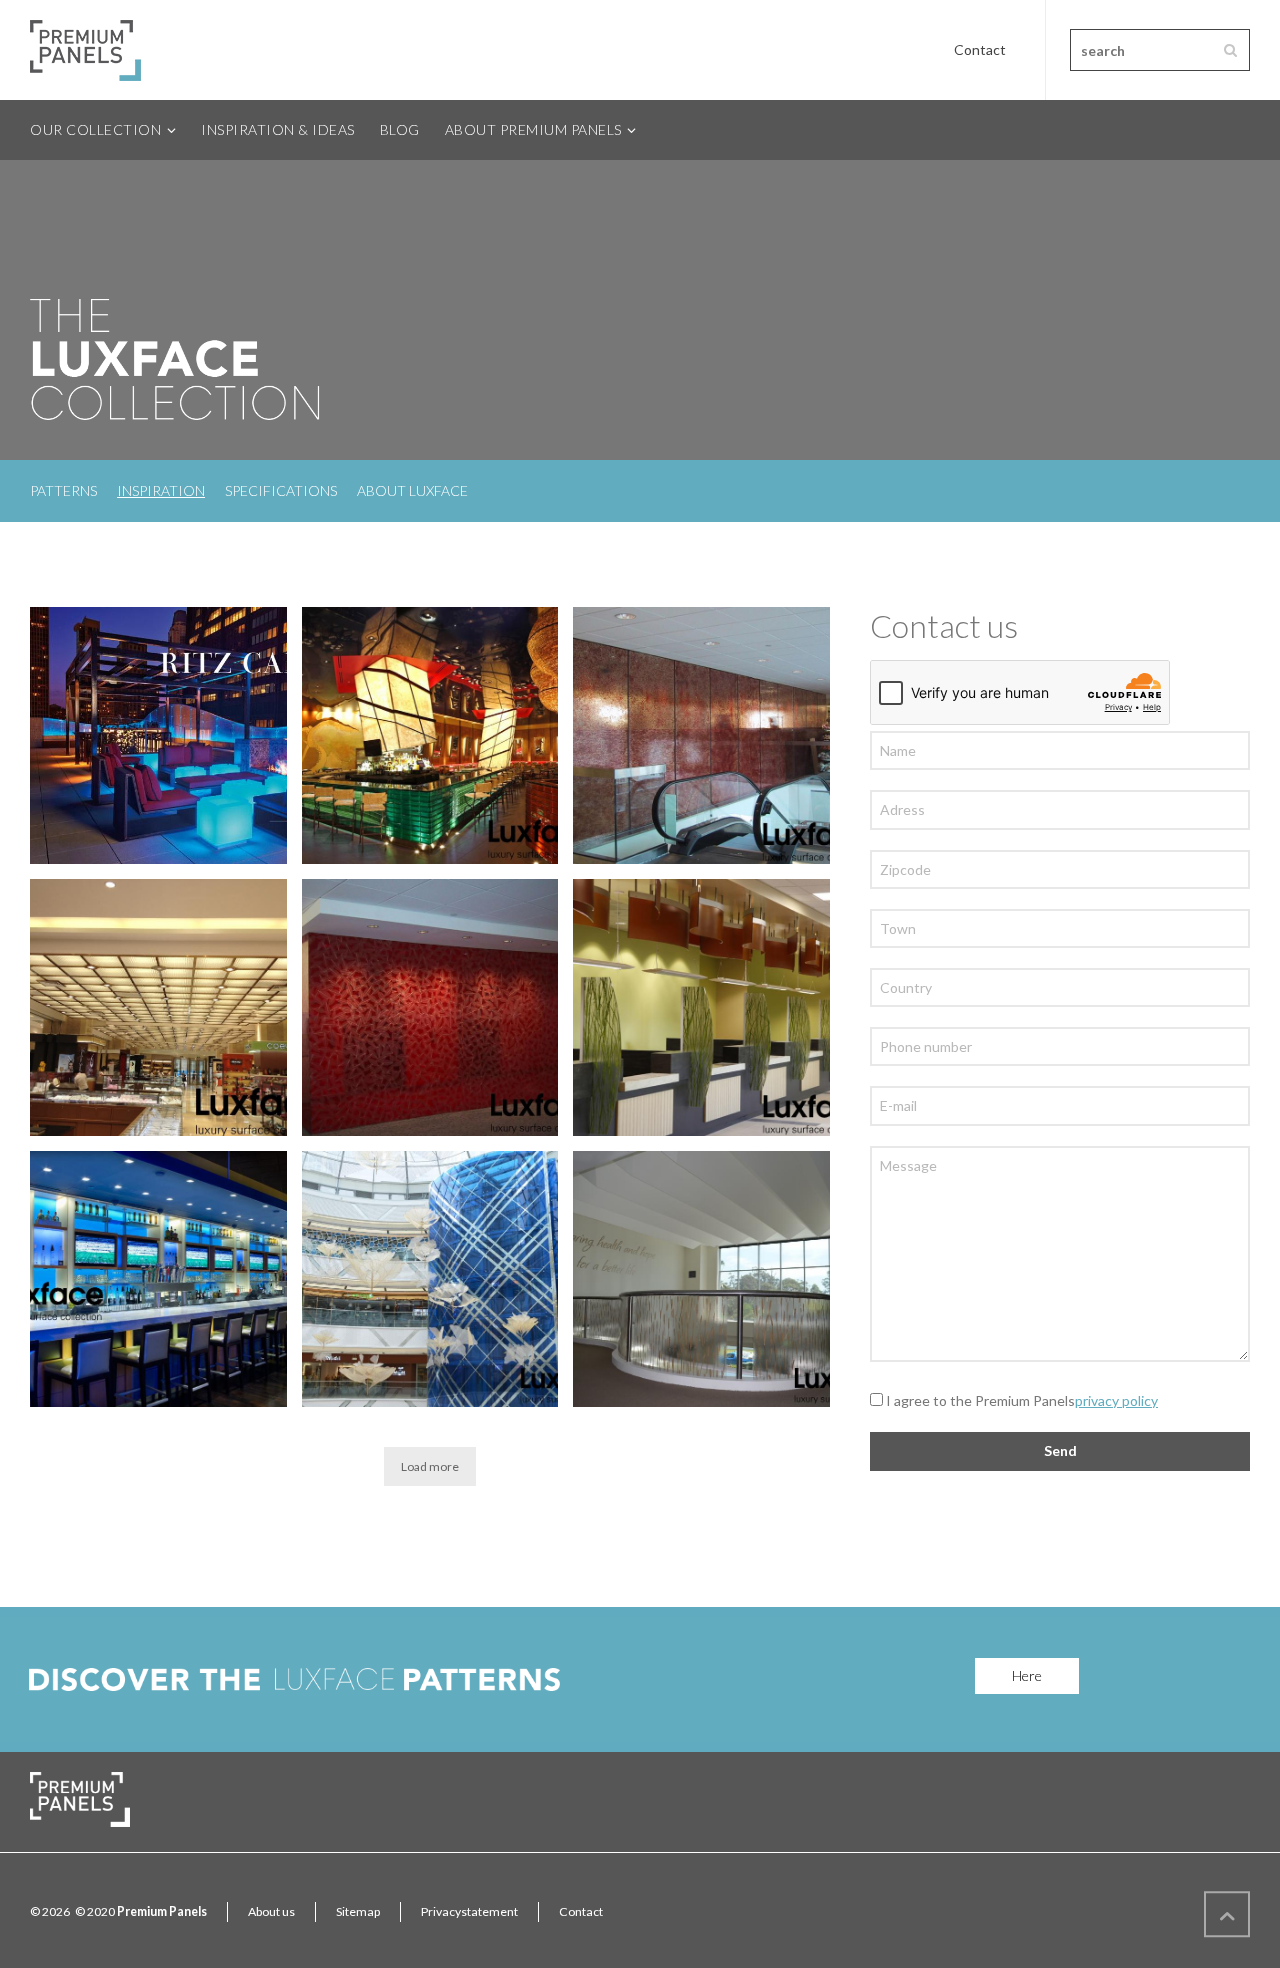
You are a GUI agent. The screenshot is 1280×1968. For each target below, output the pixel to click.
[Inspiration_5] (701, 1007)
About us (271, 1911)
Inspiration (161, 490)
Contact (980, 49)
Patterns (63, 490)
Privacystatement (469, 1911)
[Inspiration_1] (158, 735)
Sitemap (358, 1911)
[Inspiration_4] (158, 1279)
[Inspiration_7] (158, 1007)
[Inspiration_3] (430, 1279)
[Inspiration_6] (430, 1007)
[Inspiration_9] (430, 735)
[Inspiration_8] (701, 735)
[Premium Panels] (85, 50)
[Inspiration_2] (701, 1279)
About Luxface (412, 490)
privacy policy (1116, 1400)
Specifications (281, 490)
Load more (430, 1466)
